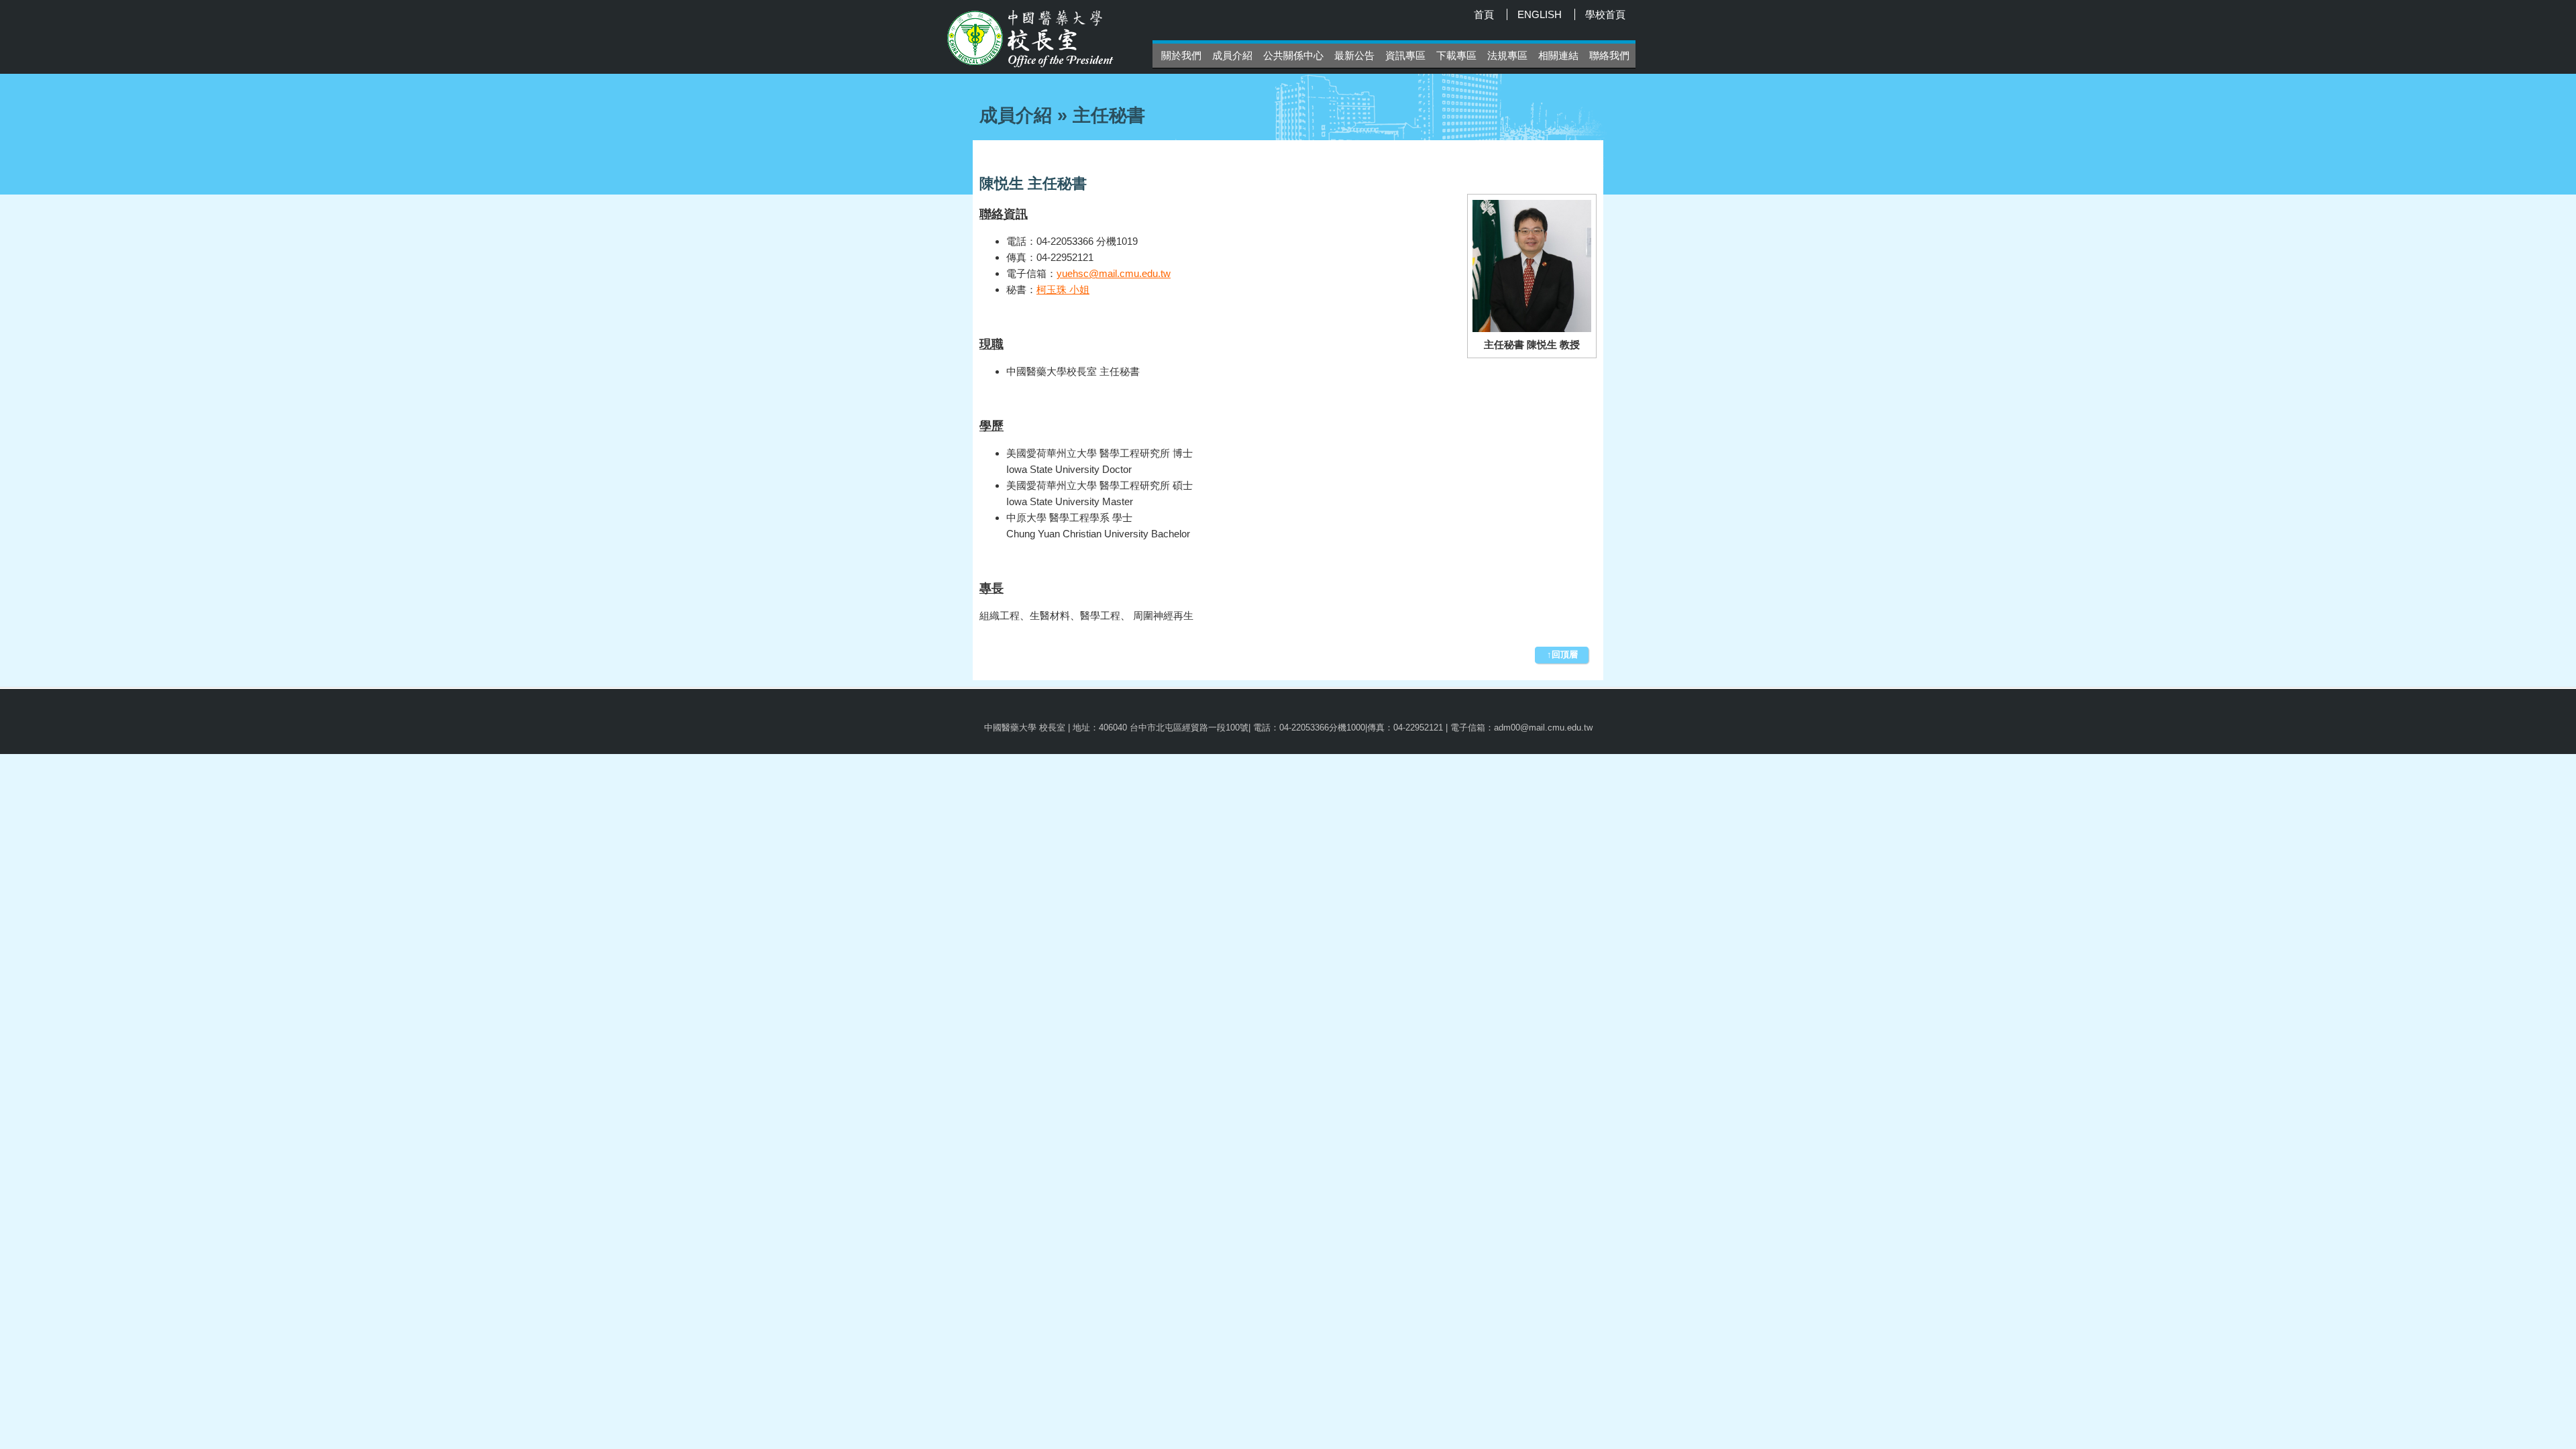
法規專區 (1507, 55)
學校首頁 (1605, 14)
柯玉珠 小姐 (1063, 289)
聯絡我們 (1609, 55)
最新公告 (1354, 55)
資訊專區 (1405, 55)
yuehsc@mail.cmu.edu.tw (1114, 273)
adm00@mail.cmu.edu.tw (1543, 728)
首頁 (1484, 14)
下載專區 (1456, 55)
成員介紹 (1232, 55)
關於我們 (1181, 55)
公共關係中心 (1293, 55)
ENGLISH (1540, 14)
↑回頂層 (1562, 654)
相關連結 (1558, 55)
